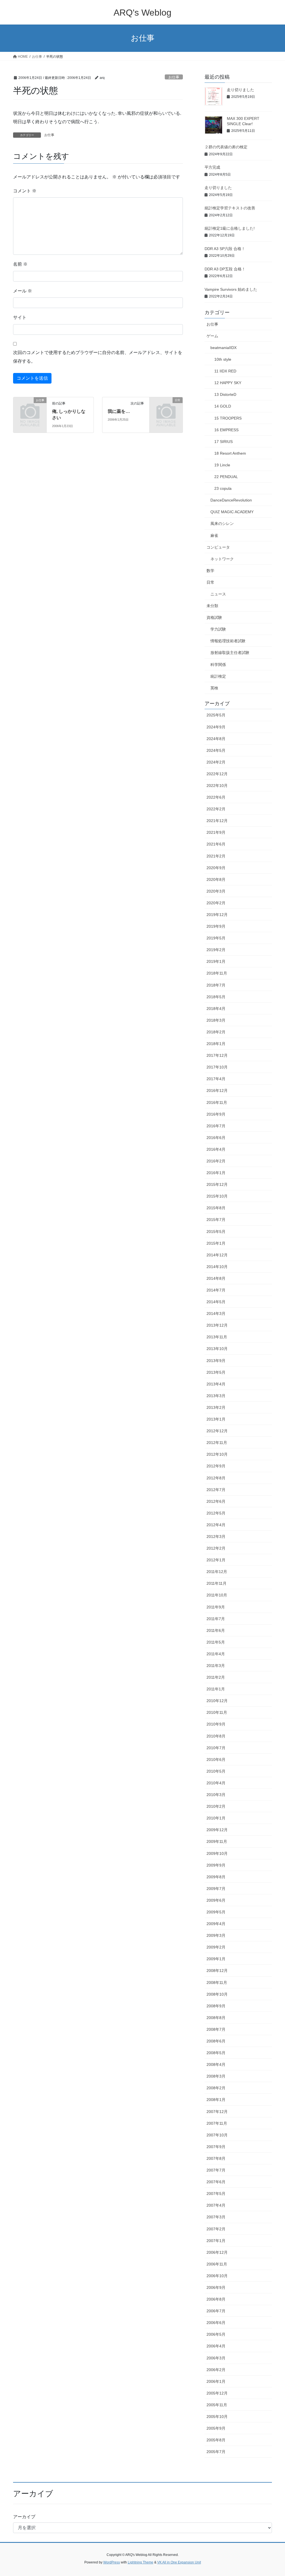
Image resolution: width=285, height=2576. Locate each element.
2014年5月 (216, 1302)
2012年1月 (216, 1560)
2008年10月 (217, 1994)
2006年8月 (216, 2299)
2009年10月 (217, 1853)
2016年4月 (216, 1149)
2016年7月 (216, 1126)
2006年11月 (217, 2264)
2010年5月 (216, 1771)
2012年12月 (217, 1431)
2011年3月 (216, 1666)
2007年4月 (216, 2205)
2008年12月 (217, 1971)
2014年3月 (216, 1314)
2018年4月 (216, 1009)
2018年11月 (217, 973)
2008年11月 (217, 1983)
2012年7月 (216, 1490)
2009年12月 (217, 1830)
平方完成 (212, 167)
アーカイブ (24, 2517)
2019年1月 (216, 961)
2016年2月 (216, 1161)
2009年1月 (216, 1959)
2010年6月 (216, 1760)
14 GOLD (223, 406)
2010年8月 (216, 1736)
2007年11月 (217, 2123)
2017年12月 (217, 1055)
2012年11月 (217, 1443)
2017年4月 (216, 1079)
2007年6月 (216, 2182)
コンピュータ (218, 547)
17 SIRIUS (223, 442)
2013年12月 (217, 1325)
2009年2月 (216, 1947)
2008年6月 (216, 2041)
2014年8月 (216, 1278)
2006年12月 (217, 2252)
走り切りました (240, 90)
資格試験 (214, 617)
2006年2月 (216, 2370)
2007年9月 (216, 2147)
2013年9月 (216, 1361)
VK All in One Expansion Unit (179, 2562)
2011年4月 (216, 1654)
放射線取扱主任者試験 (230, 653)
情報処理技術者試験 (228, 641)
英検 (214, 688)
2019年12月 (217, 915)
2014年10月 (217, 1267)
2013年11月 (217, 1337)
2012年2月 (216, 1548)
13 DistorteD (225, 394)
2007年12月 (217, 2112)
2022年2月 (216, 809)
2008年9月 (216, 2006)
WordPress (112, 2562)
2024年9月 (216, 727)
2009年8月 (216, 1877)
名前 (20, 264)
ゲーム (212, 336)
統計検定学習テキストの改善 (230, 208)
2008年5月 (216, 2053)
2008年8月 (216, 2018)
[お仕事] (30, 407)
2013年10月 (217, 1349)
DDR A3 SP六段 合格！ (225, 249)
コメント (25, 191)
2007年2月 (216, 2229)
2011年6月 (216, 1630)
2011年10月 (217, 1595)
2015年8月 (216, 1208)
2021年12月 (217, 821)
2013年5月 (216, 1372)
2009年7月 (216, 1889)
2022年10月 (217, 786)
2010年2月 (216, 1806)
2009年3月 (216, 1935)
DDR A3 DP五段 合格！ (225, 269)
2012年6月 (216, 1501)
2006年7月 (216, 2311)
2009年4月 (216, 1924)
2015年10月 (217, 1196)
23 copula (223, 488)
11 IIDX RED (225, 371)
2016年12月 (217, 1091)
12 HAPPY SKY (228, 383)
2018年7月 (216, 985)
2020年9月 (216, 868)
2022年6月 (216, 797)
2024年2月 (216, 762)
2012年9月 (216, 1466)
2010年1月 (216, 1818)
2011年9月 (216, 1607)
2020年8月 (216, 879)
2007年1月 (216, 2241)
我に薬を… (119, 411)
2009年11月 (217, 1841)
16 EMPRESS (226, 430)
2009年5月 (216, 1912)
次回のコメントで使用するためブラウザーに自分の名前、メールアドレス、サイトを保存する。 (98, 357)
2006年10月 (217, 2276)
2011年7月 (216, 1619)
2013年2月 (216, 1407)
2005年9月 (216, 2428)
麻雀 (214, 535)
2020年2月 (216, 903)
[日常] (166, 407)
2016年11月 (217, 1102)
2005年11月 (217, 2405)
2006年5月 (216, 2334)
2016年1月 (216, 1173)
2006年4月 (216, 2346)
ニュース (218, 594)
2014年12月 (217, 1255)
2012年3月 (216, 1537)
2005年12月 (217, 2393)
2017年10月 (217, 1067)
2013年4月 (216, 1384)
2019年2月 (216, 950)
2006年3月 (216, 2358)
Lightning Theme (141, 2562)
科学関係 (218, 665)
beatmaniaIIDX (223, 348)
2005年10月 (217, 2417)
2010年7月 (216, 1748)
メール (23, 291)
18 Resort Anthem (230, 453)
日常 (210, 582)
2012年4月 (216, 1525)
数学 (210, 571)
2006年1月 (216, 2381)
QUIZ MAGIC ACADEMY (232, 512)
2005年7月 (216, 2452)
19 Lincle (222, 465)
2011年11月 (217, 1583)
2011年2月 (216, 1677)
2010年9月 (216, 1724)
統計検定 (218, 676)
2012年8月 (216, 1478)
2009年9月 (216, 1865)
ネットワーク (222, 559)
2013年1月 (216, 1419)
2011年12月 (217, 1572)
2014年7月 (216, 1290)
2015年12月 (217, 1184)
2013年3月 (216, 1396)
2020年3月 (216, 891)
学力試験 (218, 629)
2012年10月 (217, 1454)
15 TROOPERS (228, 418)
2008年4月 (216, 2064)
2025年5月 (216, 715)
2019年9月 (216, 926)
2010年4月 (216, 1783)
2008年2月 (216, 2088)
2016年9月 (216, 1114)
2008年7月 (216, 2029)
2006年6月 (216, 2323)
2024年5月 (216, 750)
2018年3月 (216, 1020)
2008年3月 (216, 2076)
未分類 (212, 606)
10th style (223, 359)
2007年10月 (217, 2135)
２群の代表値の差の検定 (226, 147)
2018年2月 (216, 1032)
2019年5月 (216, 938)
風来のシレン (222, 524)
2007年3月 (216, 2217)
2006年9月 (216, 2287)
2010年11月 (217, 1712)
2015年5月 (216, 1232)
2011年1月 (216, 1689)
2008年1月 (216, 2100)
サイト (20, 317)
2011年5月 (216, 1642)
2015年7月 (216, 1220)
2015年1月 (216, 1243)
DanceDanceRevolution (231, 500)
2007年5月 (216, 2194)
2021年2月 (216, 856)
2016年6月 (216, 1138)
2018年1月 (216, 1044)
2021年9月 (216, 832)
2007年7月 (216, 2170)
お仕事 (174, 77)
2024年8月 (216, 739)
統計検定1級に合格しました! (230, 228)
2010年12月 (217, 1701)
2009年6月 (216, 1900)
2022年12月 (217, 774)
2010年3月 (216, 1795)
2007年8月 (216, 2158)
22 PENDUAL (226, 477)
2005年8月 (216, 2440)
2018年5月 (216, 997)
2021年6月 (216, 844)
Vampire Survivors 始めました (231, 289)
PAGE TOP (273, 2494)
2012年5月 (216, 1513)
